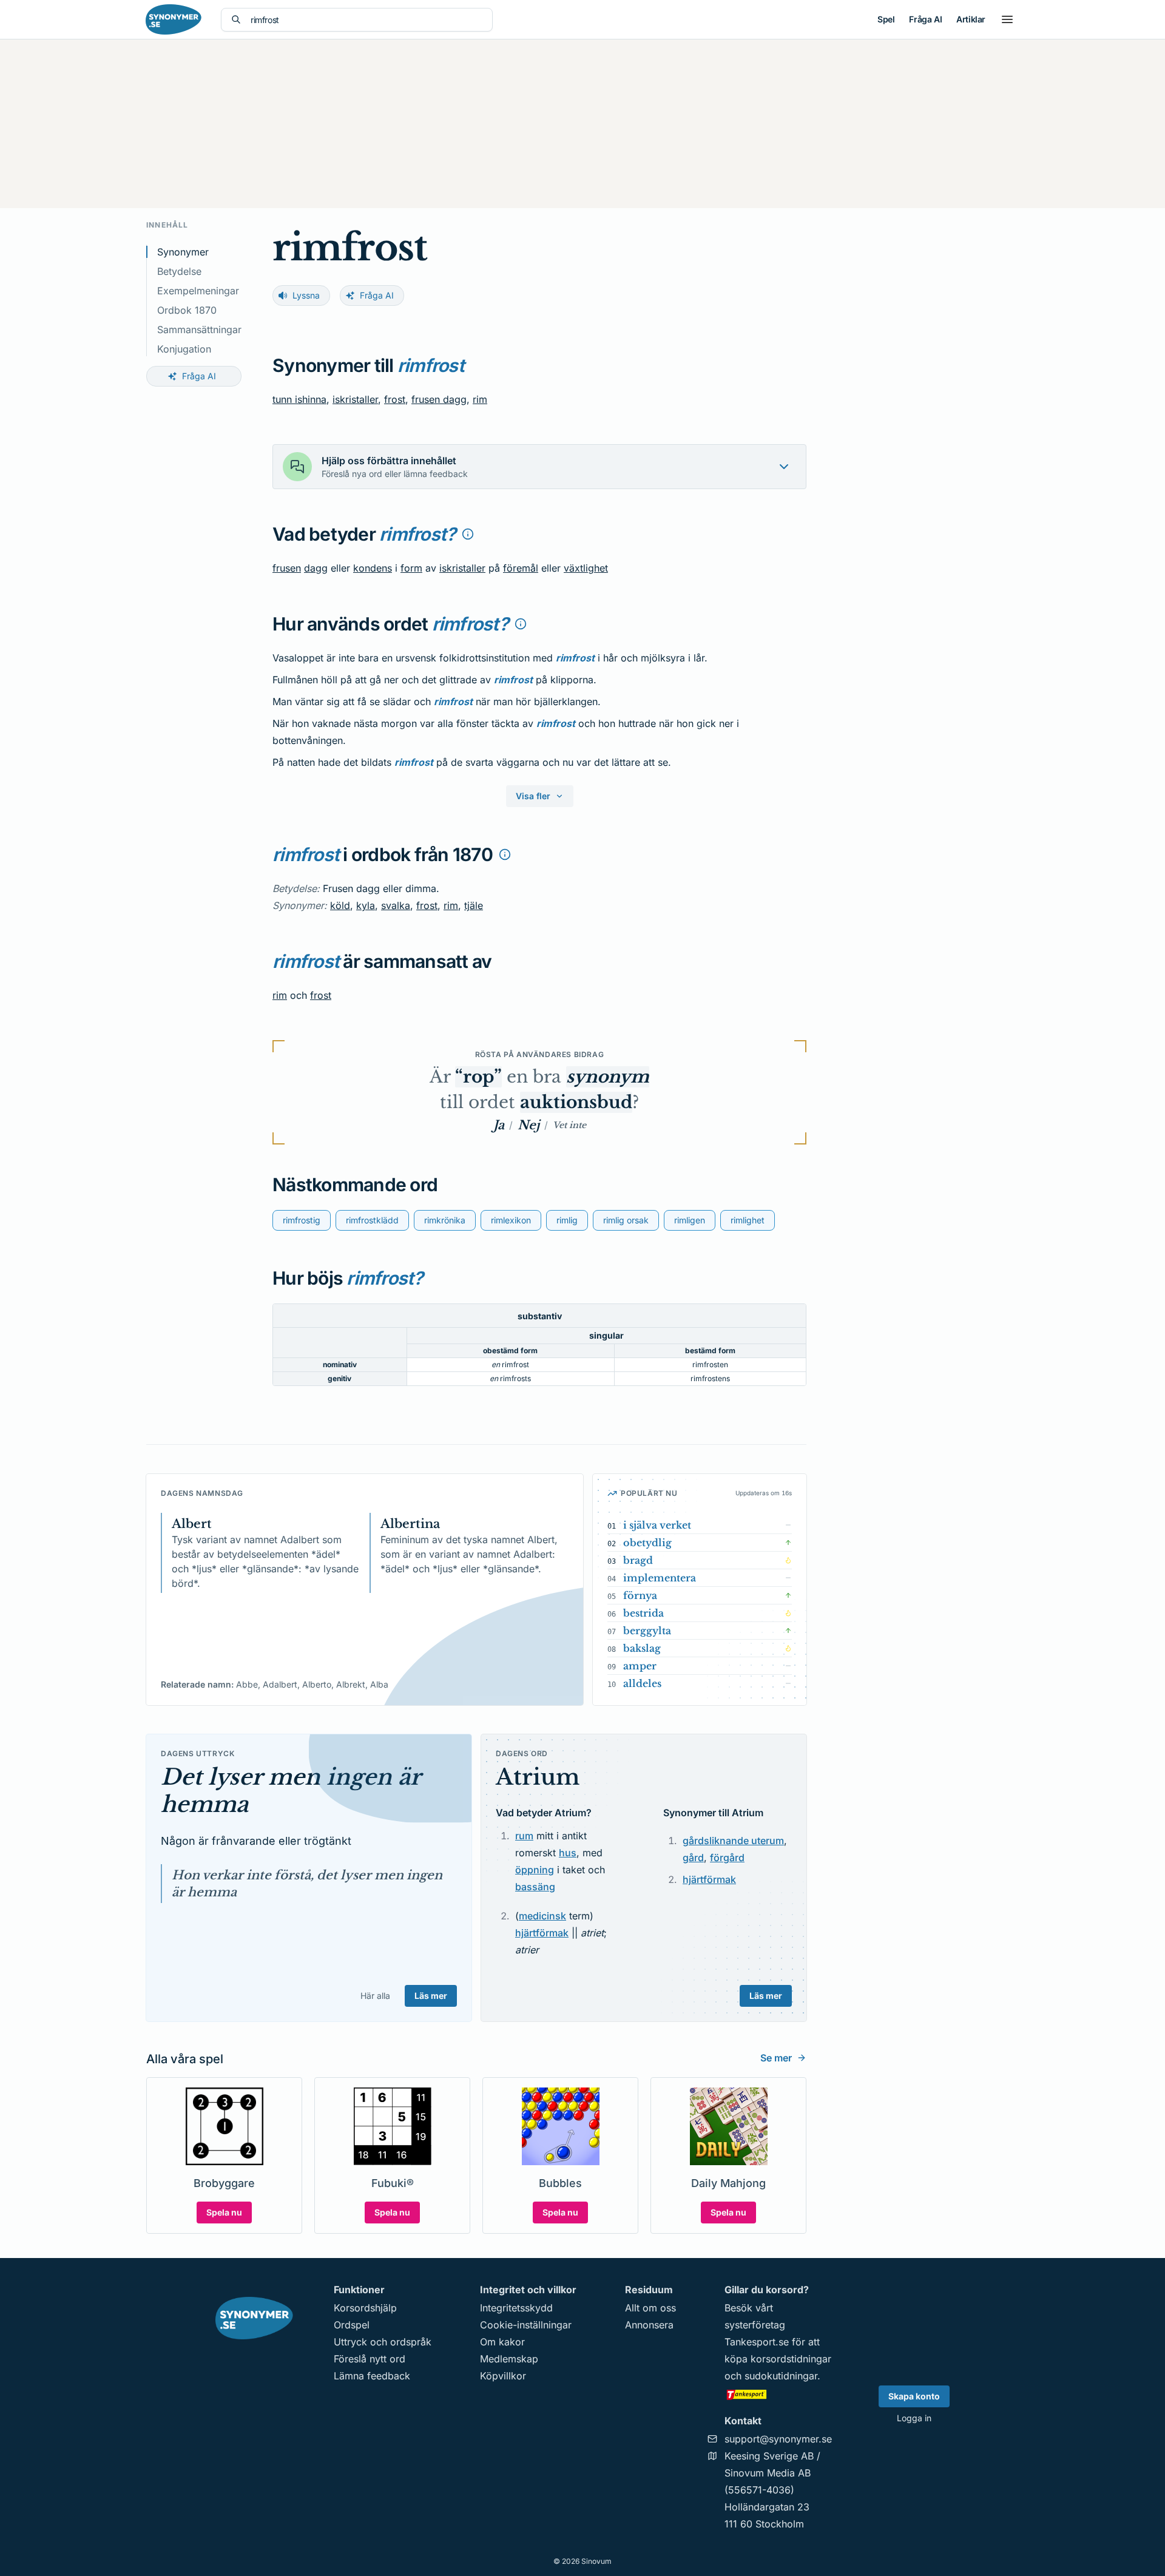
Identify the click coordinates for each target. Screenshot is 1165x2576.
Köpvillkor (503, 2376)
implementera (660, 1578)
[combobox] (366, 20)
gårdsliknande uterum (733, 1841)
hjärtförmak (542, 1933)
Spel (886, 19)
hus (568, 1853)
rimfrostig (302, 1220)
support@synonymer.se (778, 2439)
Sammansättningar (199, 330)
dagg (316, 568)
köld (340, 905)
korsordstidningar (791, 2359)
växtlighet (586, 568)
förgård (727, 1858)
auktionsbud (576, 1102)
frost (395, 399)
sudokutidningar (781, 2376)
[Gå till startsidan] (174, 19)
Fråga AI (925, 19)
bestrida (643, 1613)
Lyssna (306, 295)
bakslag (642, 1648)
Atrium (538, 1777)
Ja (499, 1125)
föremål (521, 568)
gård (693, 1858)
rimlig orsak (626, 1220)
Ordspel (352, 2325)
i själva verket (657, 1525)
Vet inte (569, 1125)
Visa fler (533, 796)
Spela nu (224, 2212)
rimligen (690, 1220)
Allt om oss (650, 2308)
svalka (396, 905)
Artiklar (971, 19)
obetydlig (647, 1543)
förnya (640, 1595)
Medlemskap (509, 2359)
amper (640, 1666)
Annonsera (649, 2325)
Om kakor (502, 2342)
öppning (535, 1870)
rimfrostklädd (372, 1220)
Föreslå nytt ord (370, 2359)
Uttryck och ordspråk (383, 2342)
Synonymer (183, 252)
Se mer (776, 2058)
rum (524, 1836)
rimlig (567, 1220)
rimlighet (748, 1220)
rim (480, 399)
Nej (528, 1125)
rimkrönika (445, 1220)
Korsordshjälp (365, 2308)
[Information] (468, 534)
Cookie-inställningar (526, 2325)
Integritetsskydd (516, 2308)
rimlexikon (511, 1220)
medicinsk (542, 1916)
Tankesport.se (757, 2342)
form (411, 568)
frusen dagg (439, 399)
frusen (287, 568)
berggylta (647, 1631)
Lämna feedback (372, 2376)
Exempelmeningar (198, 291)
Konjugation (184, 349)
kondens (373, 568)
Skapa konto (914, 2396)
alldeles (642, 1683)
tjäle (474, 905)
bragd (638, 1560)
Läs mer (431, 1996)
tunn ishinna (299, 399)
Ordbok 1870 (187, 310)
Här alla (375, 1996)
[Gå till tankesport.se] (778, 2394)
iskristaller (355, 399)
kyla (366, 905)
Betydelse (179, 271)
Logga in (914, 2418)
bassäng (535, 1887)
